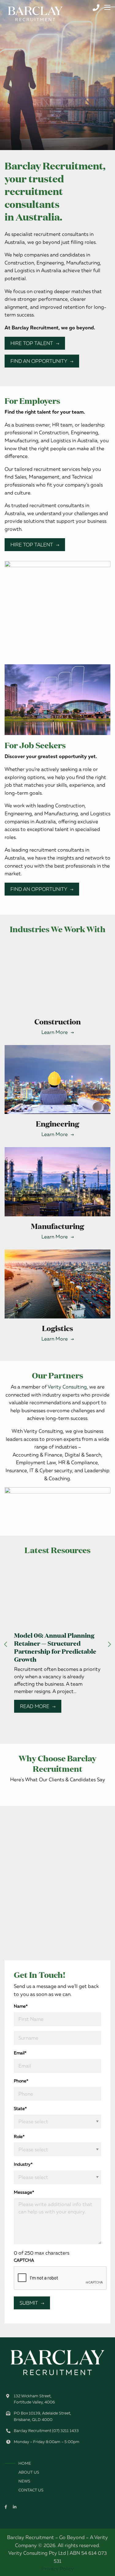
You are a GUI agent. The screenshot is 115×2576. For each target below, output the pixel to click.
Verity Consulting (67, 1387)
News (24, 2481)
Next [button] (109, 1644)
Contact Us (31, 2490)
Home (25, 2463)
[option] (57, 75)
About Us (29, 2472)
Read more (35, 1706)
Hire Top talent (32, 343)
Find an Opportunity (39, 361)
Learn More (55, 1032)
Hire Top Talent (32, 545)
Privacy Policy (58, 2569)
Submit (29, 2303)
